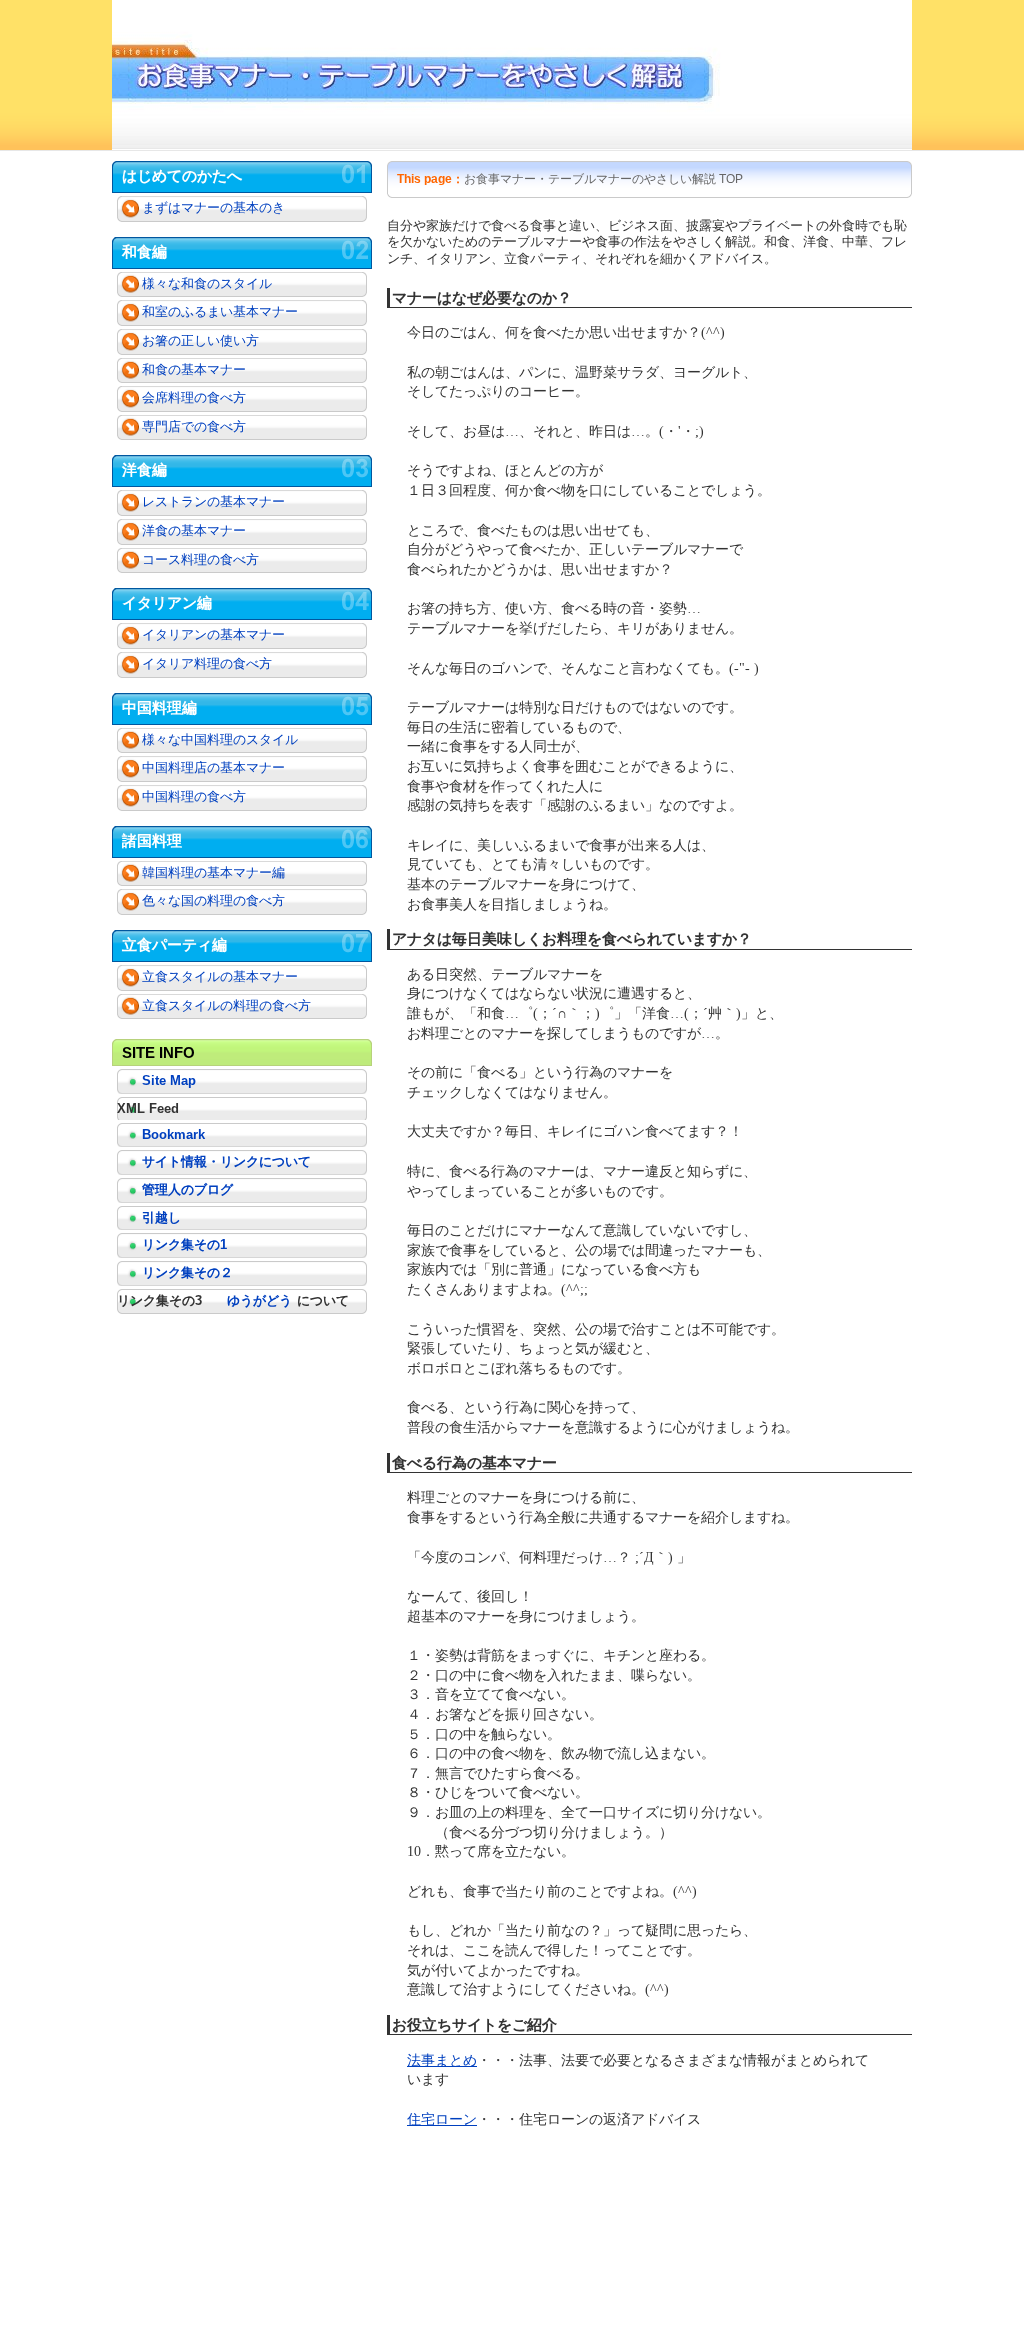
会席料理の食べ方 (194, 398)
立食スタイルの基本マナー (220, 977)
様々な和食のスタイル (207, 284)
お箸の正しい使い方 (200, 341)
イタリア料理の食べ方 (207, 664)
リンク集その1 (184, 1244)
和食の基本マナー (194, 370)
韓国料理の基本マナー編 (213, 873)
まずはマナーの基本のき (213, 208)
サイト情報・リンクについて (226, 1161)
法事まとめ (442, 2060)
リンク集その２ (187, 1272)
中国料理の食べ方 (194, 797)
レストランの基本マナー (213, 502)
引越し (161, 1217)
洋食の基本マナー (194, 531)
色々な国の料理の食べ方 (213, 901)
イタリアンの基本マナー (213, 635)
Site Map (169, 1080)
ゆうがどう (259, 1300)
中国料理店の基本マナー (213, 768)
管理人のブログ (187, 1189)
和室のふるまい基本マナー (220, 312)
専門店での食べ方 (194, 427)
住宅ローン (442, 2119)
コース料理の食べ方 (200, 560)
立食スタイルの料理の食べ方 (226, 1006)
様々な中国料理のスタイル (220, 740)
